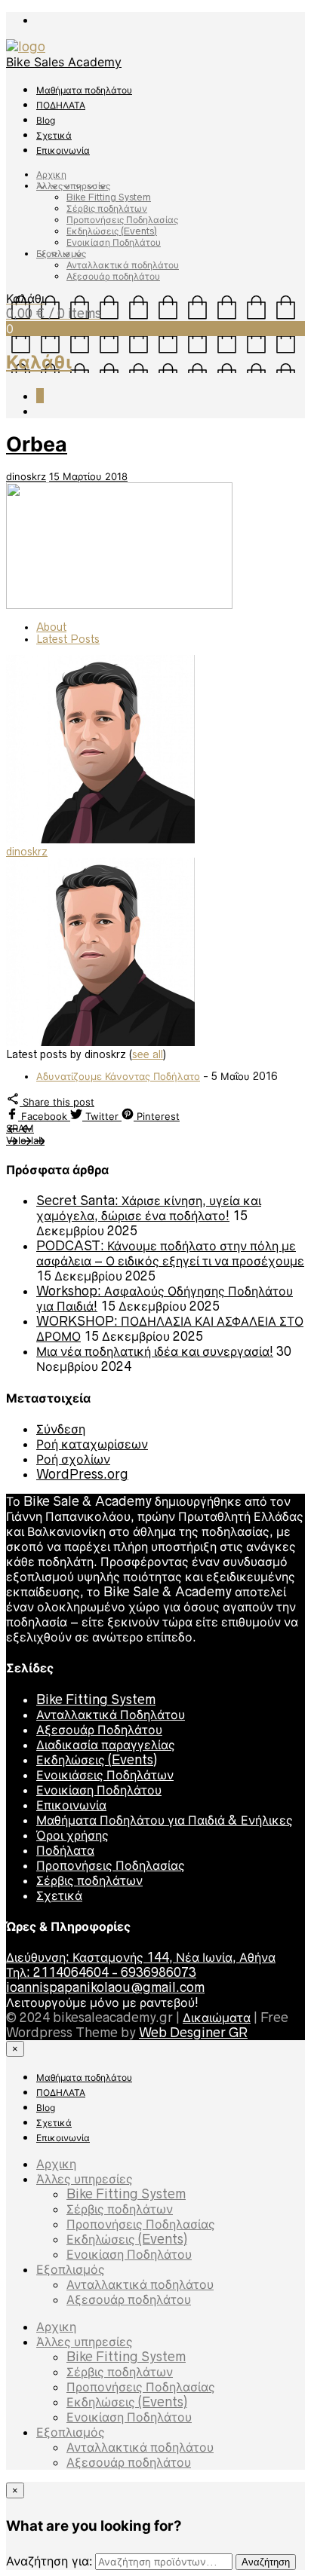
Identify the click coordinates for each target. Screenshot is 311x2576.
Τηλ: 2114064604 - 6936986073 (101, 1972)
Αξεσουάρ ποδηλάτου (113, 276)
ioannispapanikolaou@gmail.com (105, 1987)
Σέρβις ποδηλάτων (107, 208)
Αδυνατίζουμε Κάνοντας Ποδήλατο (118, 1076)
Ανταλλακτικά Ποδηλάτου (111, 1715)
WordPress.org (82, 1474)
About (51, 627)
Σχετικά (54, 135)
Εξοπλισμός (61, 254)
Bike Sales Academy (64, 62)
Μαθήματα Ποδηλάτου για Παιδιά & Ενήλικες (165, 1820)
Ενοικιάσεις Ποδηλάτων (105, 1775)
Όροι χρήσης (72, 1835)
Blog (46, 120)
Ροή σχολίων (73, 1459)
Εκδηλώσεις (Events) (112, 231)
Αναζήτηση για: (49, 2561)
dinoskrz (26, 476)
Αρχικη (51, 174)
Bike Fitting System (109, 197)
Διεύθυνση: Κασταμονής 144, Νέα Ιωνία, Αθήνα (141, 1957)
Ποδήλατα (65, 1850)
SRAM (20, 1128)
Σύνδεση (61, 1429)
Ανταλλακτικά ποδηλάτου (123, 265)
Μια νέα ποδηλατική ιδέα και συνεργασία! (155, 1351)
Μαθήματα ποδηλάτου (84, 90)
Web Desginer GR (193, 2033)
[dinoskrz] (100, 840)
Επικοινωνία (63, 150)
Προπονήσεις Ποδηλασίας (122, 220)
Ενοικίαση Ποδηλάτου (114, 242)
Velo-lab (25, 1140)
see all (148, 1054)
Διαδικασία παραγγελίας (106, 1745)
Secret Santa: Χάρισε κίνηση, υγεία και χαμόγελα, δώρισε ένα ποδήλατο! (149, 1208)
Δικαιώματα (217, 2018)
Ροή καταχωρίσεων (92, 1444)
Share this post (57, 1102)
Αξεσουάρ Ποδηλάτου (99, 1730)
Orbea (37, 444)
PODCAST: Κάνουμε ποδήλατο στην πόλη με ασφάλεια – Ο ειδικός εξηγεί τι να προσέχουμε (170, 1253)
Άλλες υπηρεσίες (73, 186)
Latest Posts (68, 639)
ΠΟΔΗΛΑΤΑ (61, 105)
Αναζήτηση (266, 2562)
